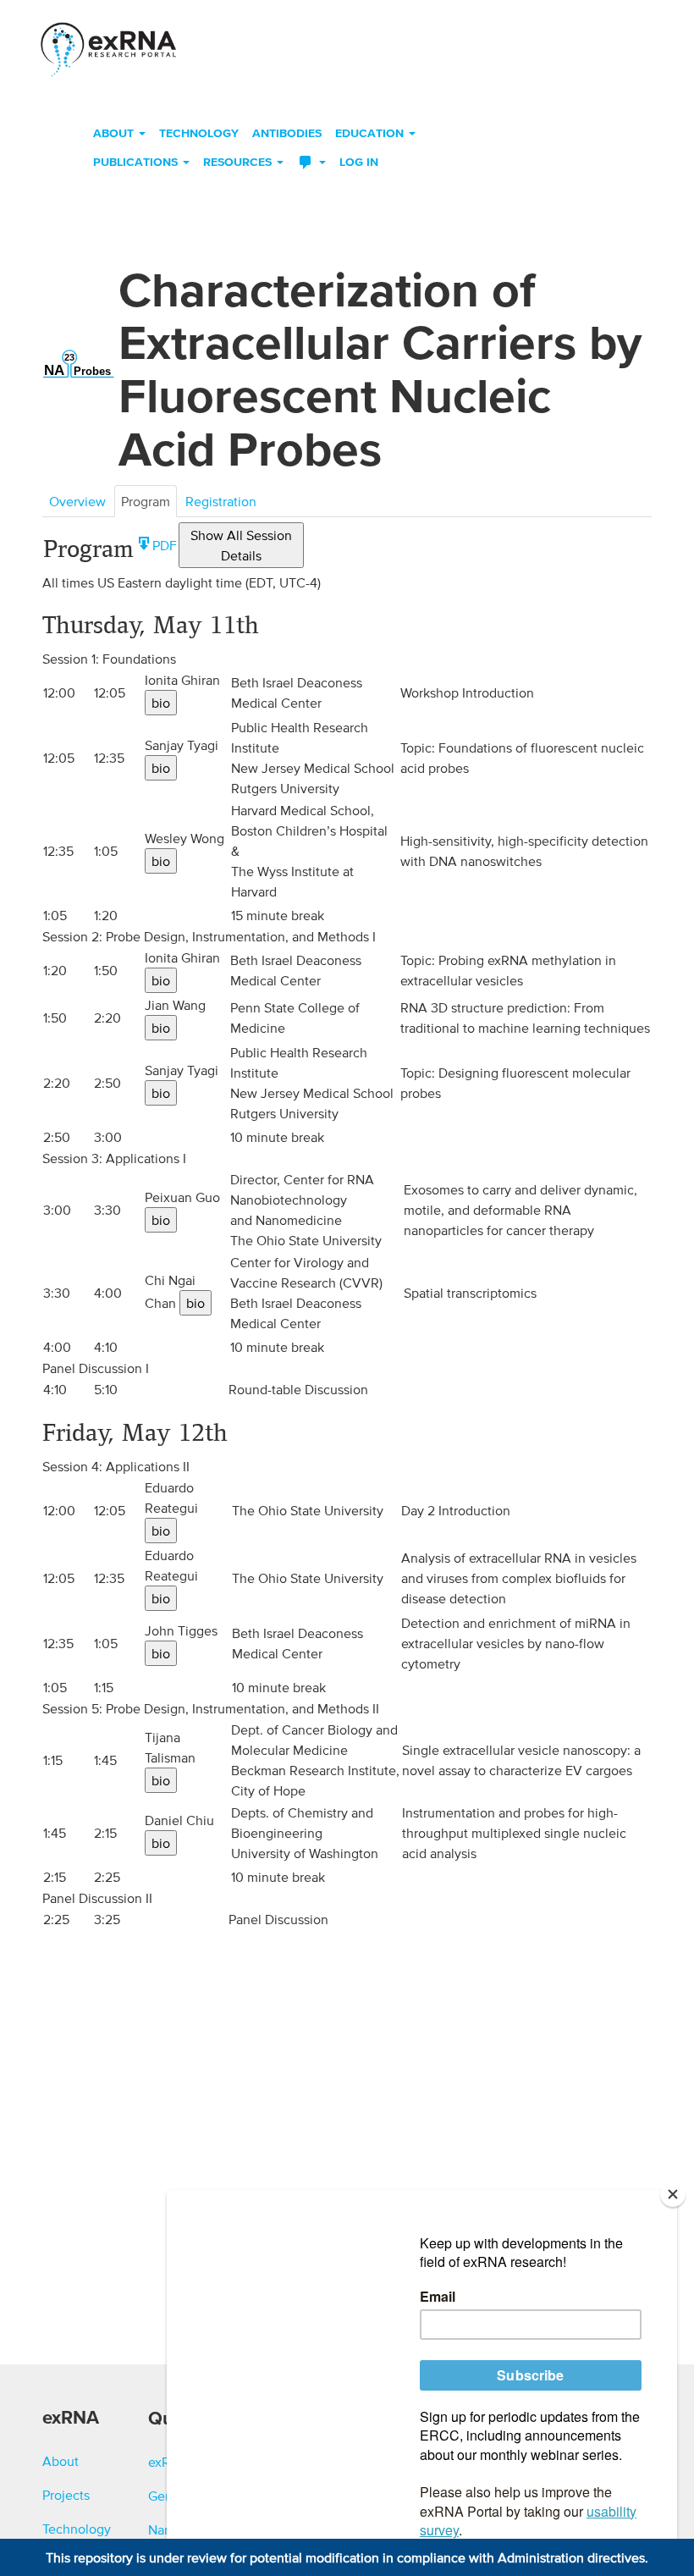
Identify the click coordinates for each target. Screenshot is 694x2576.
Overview (77, 501)
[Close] (673, 2194)
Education (371, 133)
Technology (199, 133)
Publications (137, 162)
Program (146, 501)
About (115, 133)
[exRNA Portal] (108, 45)
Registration (221, 501)
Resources (239, 162)
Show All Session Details (241, 545)
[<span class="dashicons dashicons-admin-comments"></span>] (311, 163)
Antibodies (287, 133)
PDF (165, 545)
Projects (66, 2495)
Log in (359, 162)
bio (161, 703)
